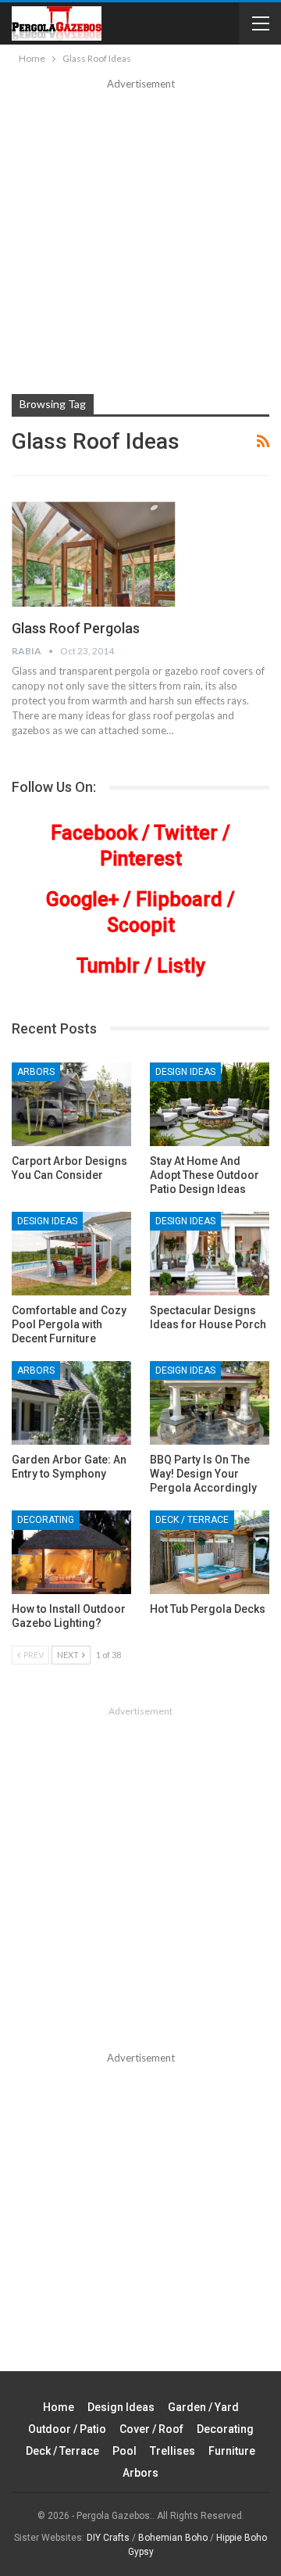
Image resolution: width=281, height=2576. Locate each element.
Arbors (36, 1072)
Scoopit (141, 925)
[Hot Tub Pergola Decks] (210, 1552)
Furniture (232, 2451)
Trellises (173, 2451)
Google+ (82, 899)
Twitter (186, 833)
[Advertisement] (140, 241)
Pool (124, 2451)
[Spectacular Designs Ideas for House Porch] (210, 1254)
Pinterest (141, 859)
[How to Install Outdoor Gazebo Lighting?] (71, 1552)
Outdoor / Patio (67, 2429)
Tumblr (108, 966)
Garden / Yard (203, 2407)
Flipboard (179, 899)
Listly (181, 966)
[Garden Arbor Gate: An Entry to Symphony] (71, 1403)
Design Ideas (185, 1072)
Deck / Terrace (192, 1520)
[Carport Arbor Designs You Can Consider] (71, 1104)
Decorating (46, 1520)
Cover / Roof (151, 2429)
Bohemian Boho (173, 2538)
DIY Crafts (108, 2538)
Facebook (94, 833)
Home (59, 2407)
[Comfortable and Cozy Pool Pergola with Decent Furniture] (71, 1254)
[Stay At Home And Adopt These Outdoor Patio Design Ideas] (210, 1104)
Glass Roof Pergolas (76, 628)
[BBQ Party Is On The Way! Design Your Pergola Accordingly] (210, 1403)
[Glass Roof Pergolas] (94, 554)
